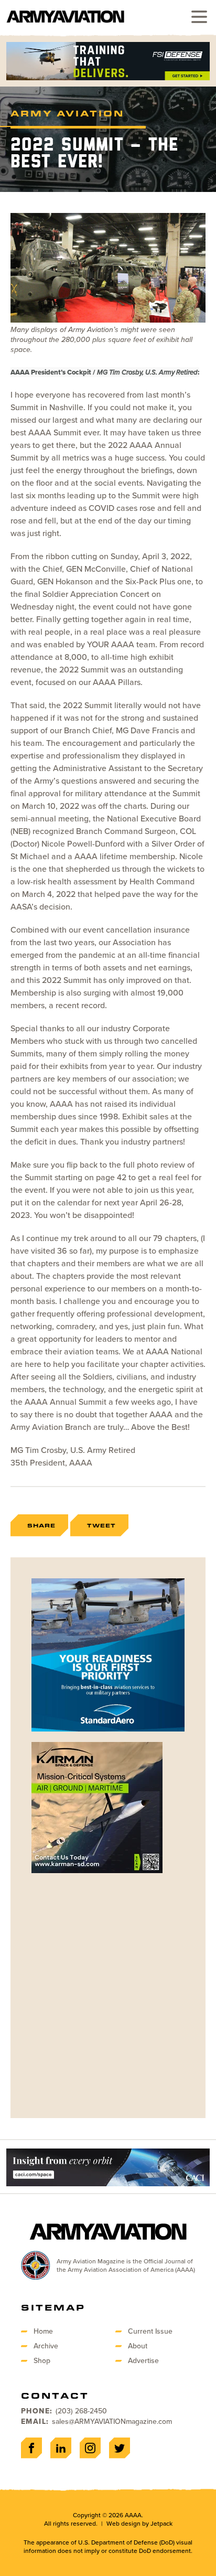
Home (43, 2331)
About (138, 2346)
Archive (46, 2346)
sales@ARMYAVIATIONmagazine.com (112, 2422)
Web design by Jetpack (139, 2524)
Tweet (101, 1525)
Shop (42, 2361)
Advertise (143, 2361)
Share (41, 1525)
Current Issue (150, 2331)
